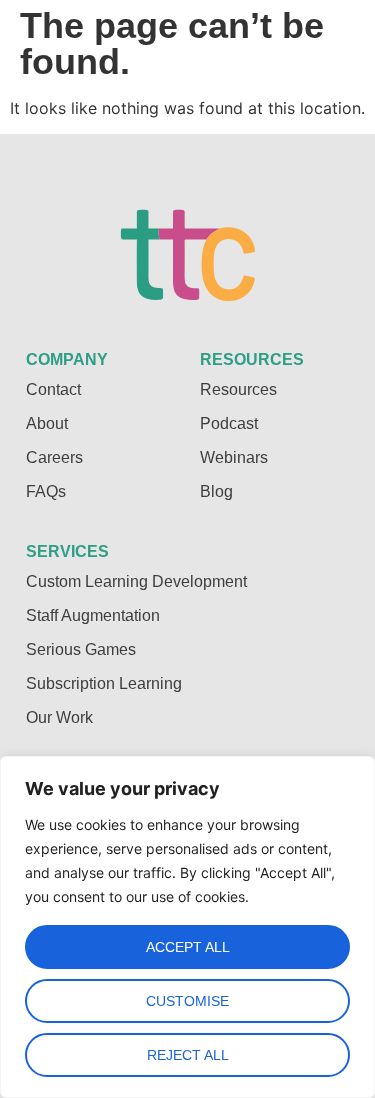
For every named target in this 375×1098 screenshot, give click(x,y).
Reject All (188, 1055)
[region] (187, 927)
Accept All (188, 947)
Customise (187, 1001)
